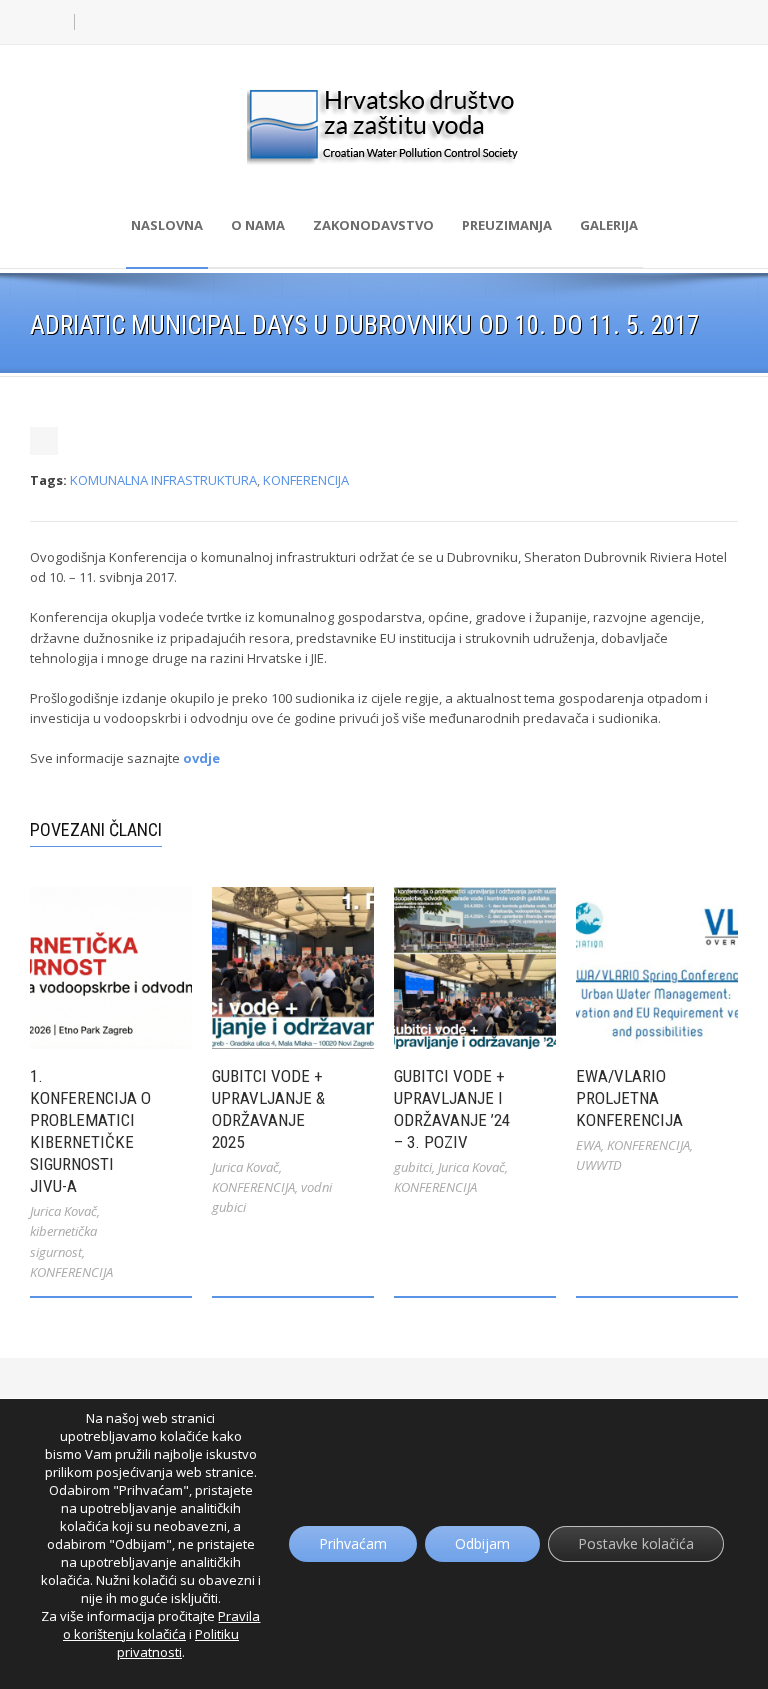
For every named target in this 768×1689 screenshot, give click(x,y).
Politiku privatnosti (178, 1643)
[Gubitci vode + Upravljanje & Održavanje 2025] (293, 968)
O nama (258, 225)
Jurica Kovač (63, 1211)
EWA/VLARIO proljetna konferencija (629, 1098)
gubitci (413, 1167)
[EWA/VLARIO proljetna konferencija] (657, 968)
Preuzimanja (507, 225)
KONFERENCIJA (306, 480)
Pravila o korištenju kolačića (162, 1625)
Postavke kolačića (636, 1543)
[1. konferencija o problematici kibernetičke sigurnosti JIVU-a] (111, 968)
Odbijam (482, 1543)
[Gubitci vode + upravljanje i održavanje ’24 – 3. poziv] (475, 968)
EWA (588, 1145)
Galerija (609, 225)
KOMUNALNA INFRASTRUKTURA (163, 480)
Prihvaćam (353, 1543)
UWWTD (599, 1165)
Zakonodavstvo (373, 225)
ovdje (201, 758)
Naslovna (167, 225)
